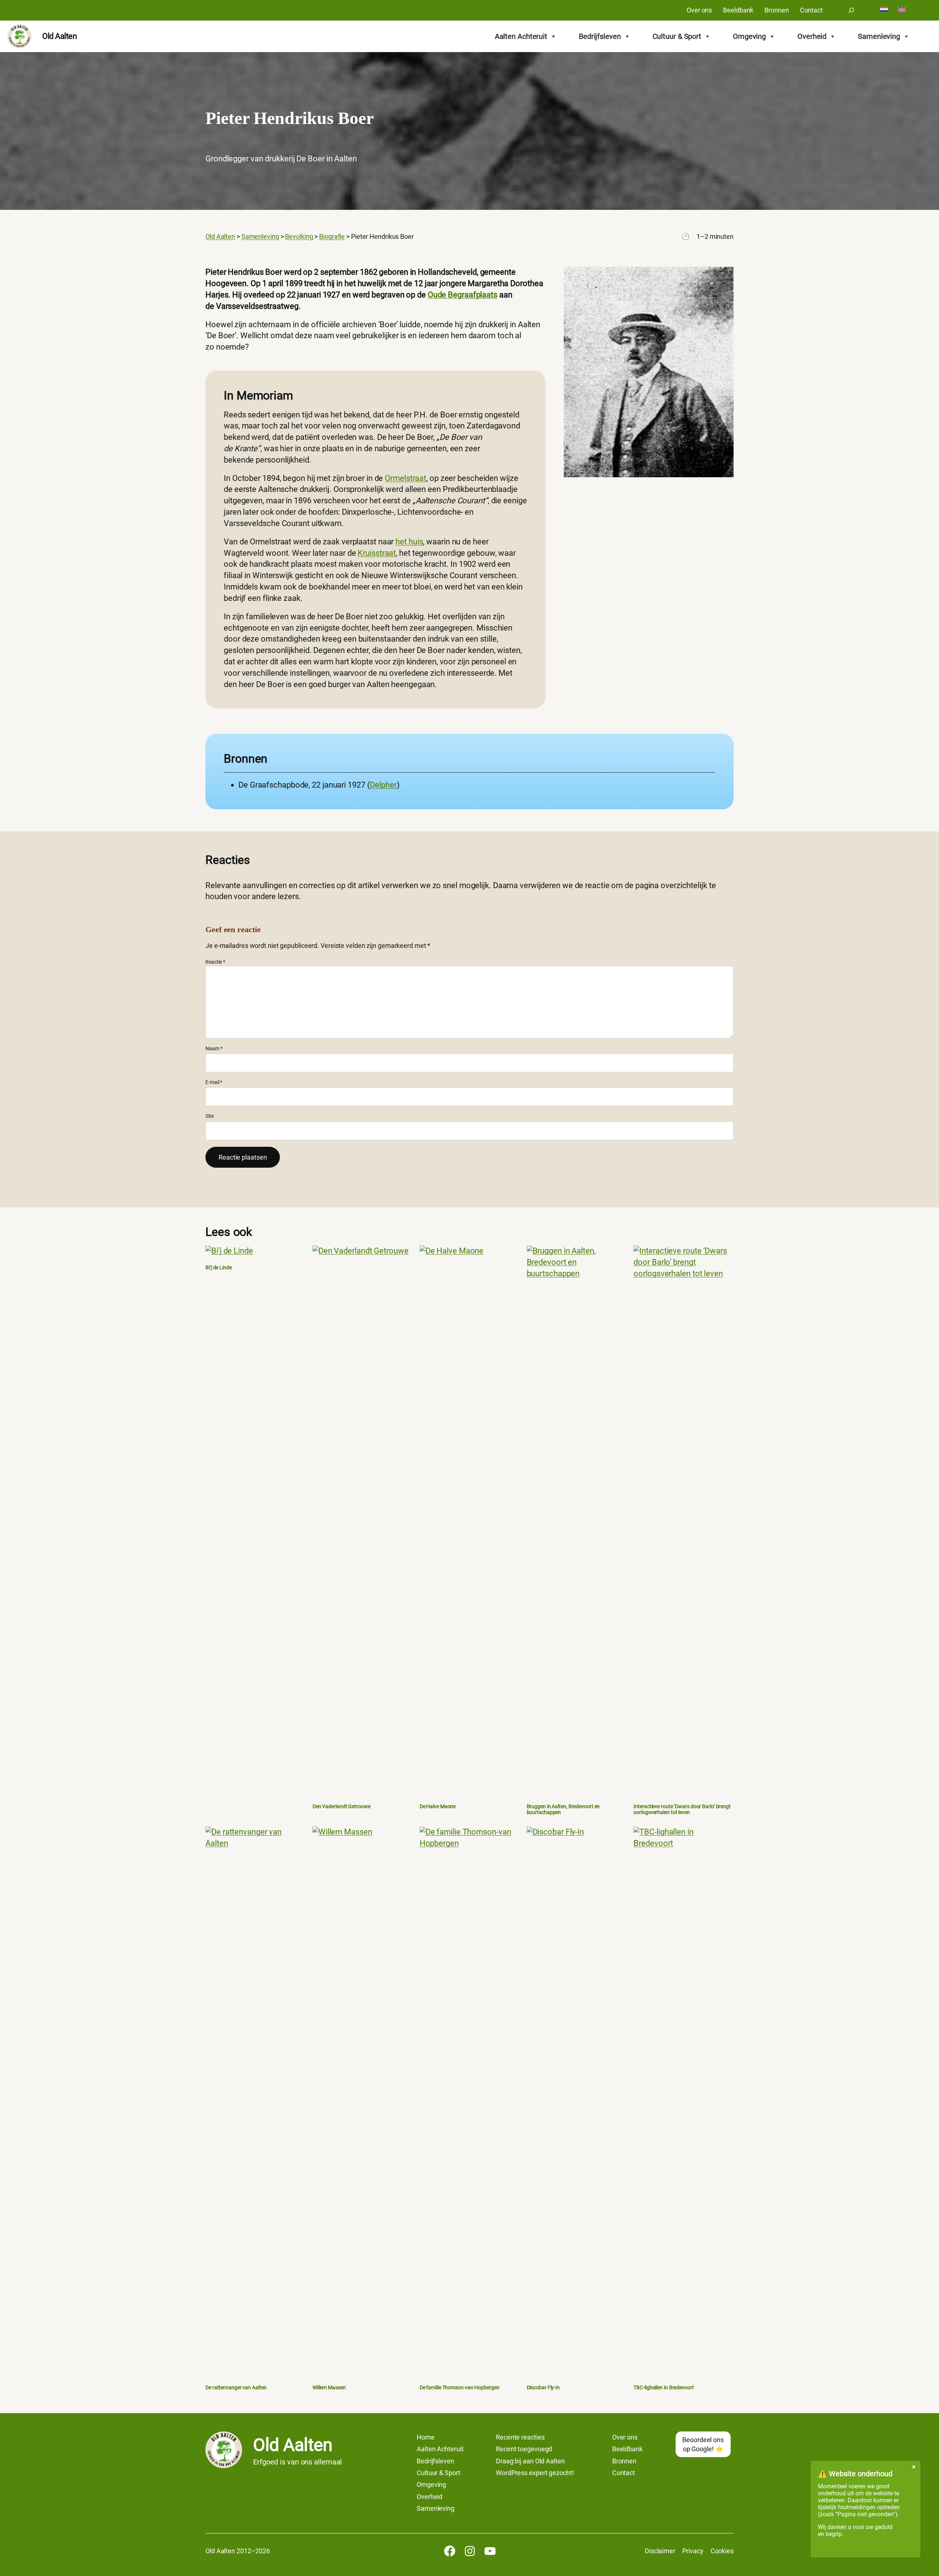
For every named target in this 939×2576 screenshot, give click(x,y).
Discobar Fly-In (543, 2388)
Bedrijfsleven (600, 36)
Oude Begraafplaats (463, 295)
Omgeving (749, 36)
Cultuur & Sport (677, 36)
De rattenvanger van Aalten (236, 2388)
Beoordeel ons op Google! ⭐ (703, 2444)
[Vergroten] (724, 276)
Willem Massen (329, 2388)
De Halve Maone (438, 1807)
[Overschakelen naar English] (902, 10)
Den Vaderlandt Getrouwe (341, 1807)
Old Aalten (59, 36)
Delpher (383, 785)
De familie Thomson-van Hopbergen (460, 2388)
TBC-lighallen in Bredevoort (664, 2388)
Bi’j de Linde (219, 1268)
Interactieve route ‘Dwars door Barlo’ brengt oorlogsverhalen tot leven (682, 1809)
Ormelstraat (405, 478)
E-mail (214, 1082)
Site (210, 1116)
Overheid (812, 36)
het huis (409, 542)
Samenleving (879, 36)
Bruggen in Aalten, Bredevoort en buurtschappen (563, 1809)
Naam (214, 1048)
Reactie (215, 962)
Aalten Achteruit (521, 36)
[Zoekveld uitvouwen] (851, 10)
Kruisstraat (377, 553)
